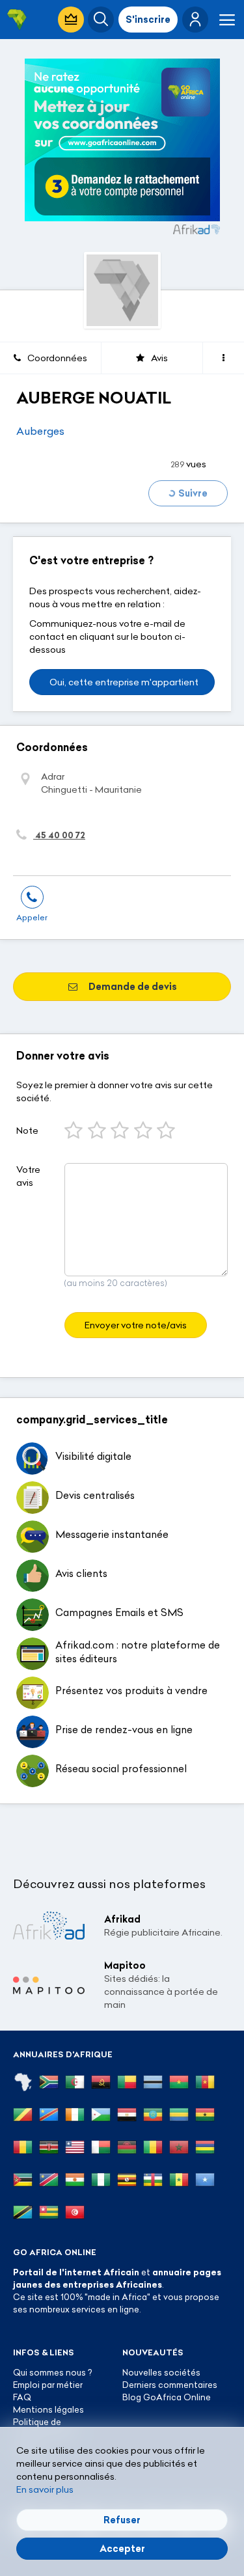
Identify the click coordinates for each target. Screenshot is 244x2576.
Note (27, 1130)
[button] (195, 20)
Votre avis (28, 1176)
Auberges (40, 431)
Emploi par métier (48, 2385)
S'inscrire (148, 20)
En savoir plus (45, 2489)
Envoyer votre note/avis (136, 1325)
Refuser (122, 2520)
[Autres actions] (224, 358)
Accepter (122, 2549)
